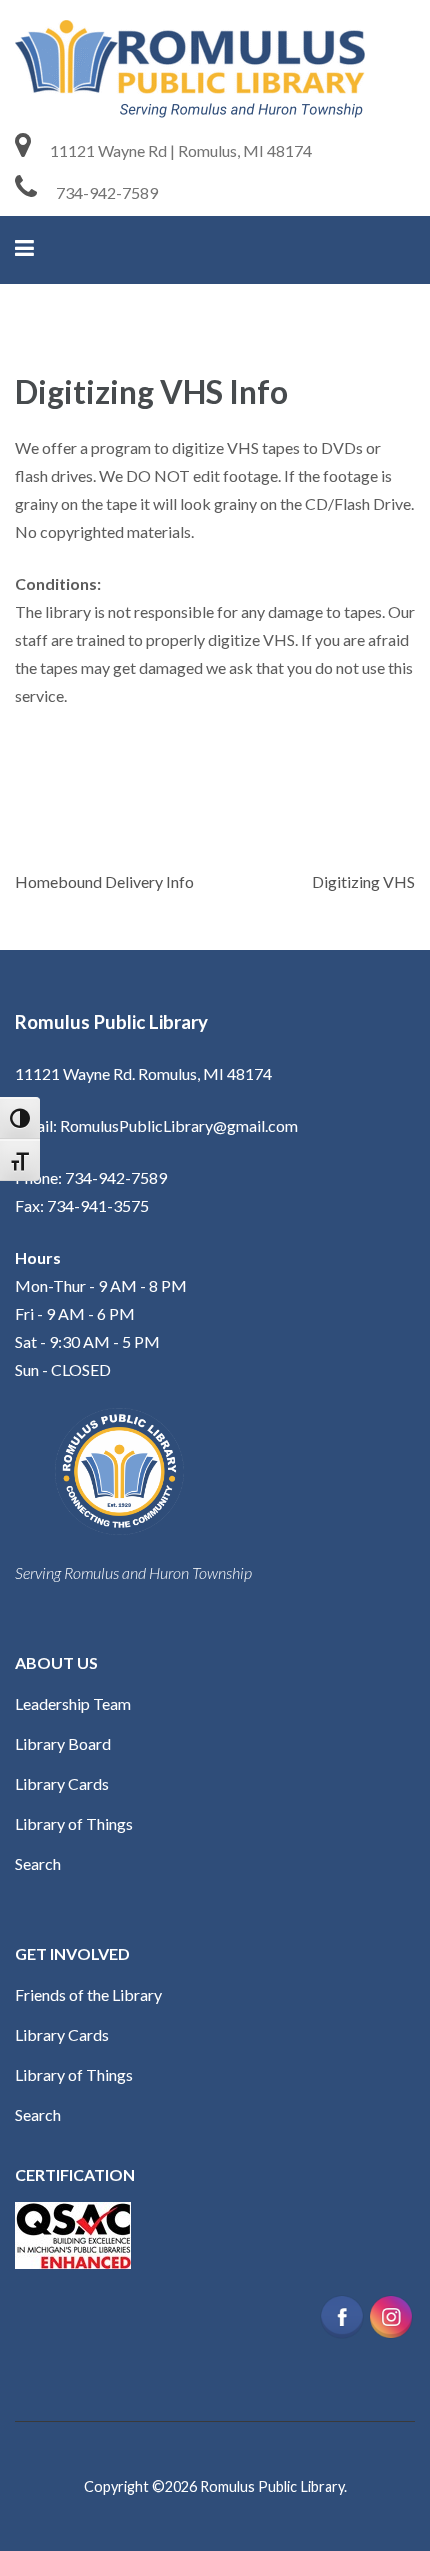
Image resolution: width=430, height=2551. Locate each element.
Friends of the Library (88, 1994)
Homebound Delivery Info (104, 881)
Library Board (63, 1743)
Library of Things (74, 1823)
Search (38, 1863)
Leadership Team (73, 1703)
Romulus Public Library (272, 2486)
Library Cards (62, 1783)
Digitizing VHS (363, 881)
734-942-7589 (107, 192)
